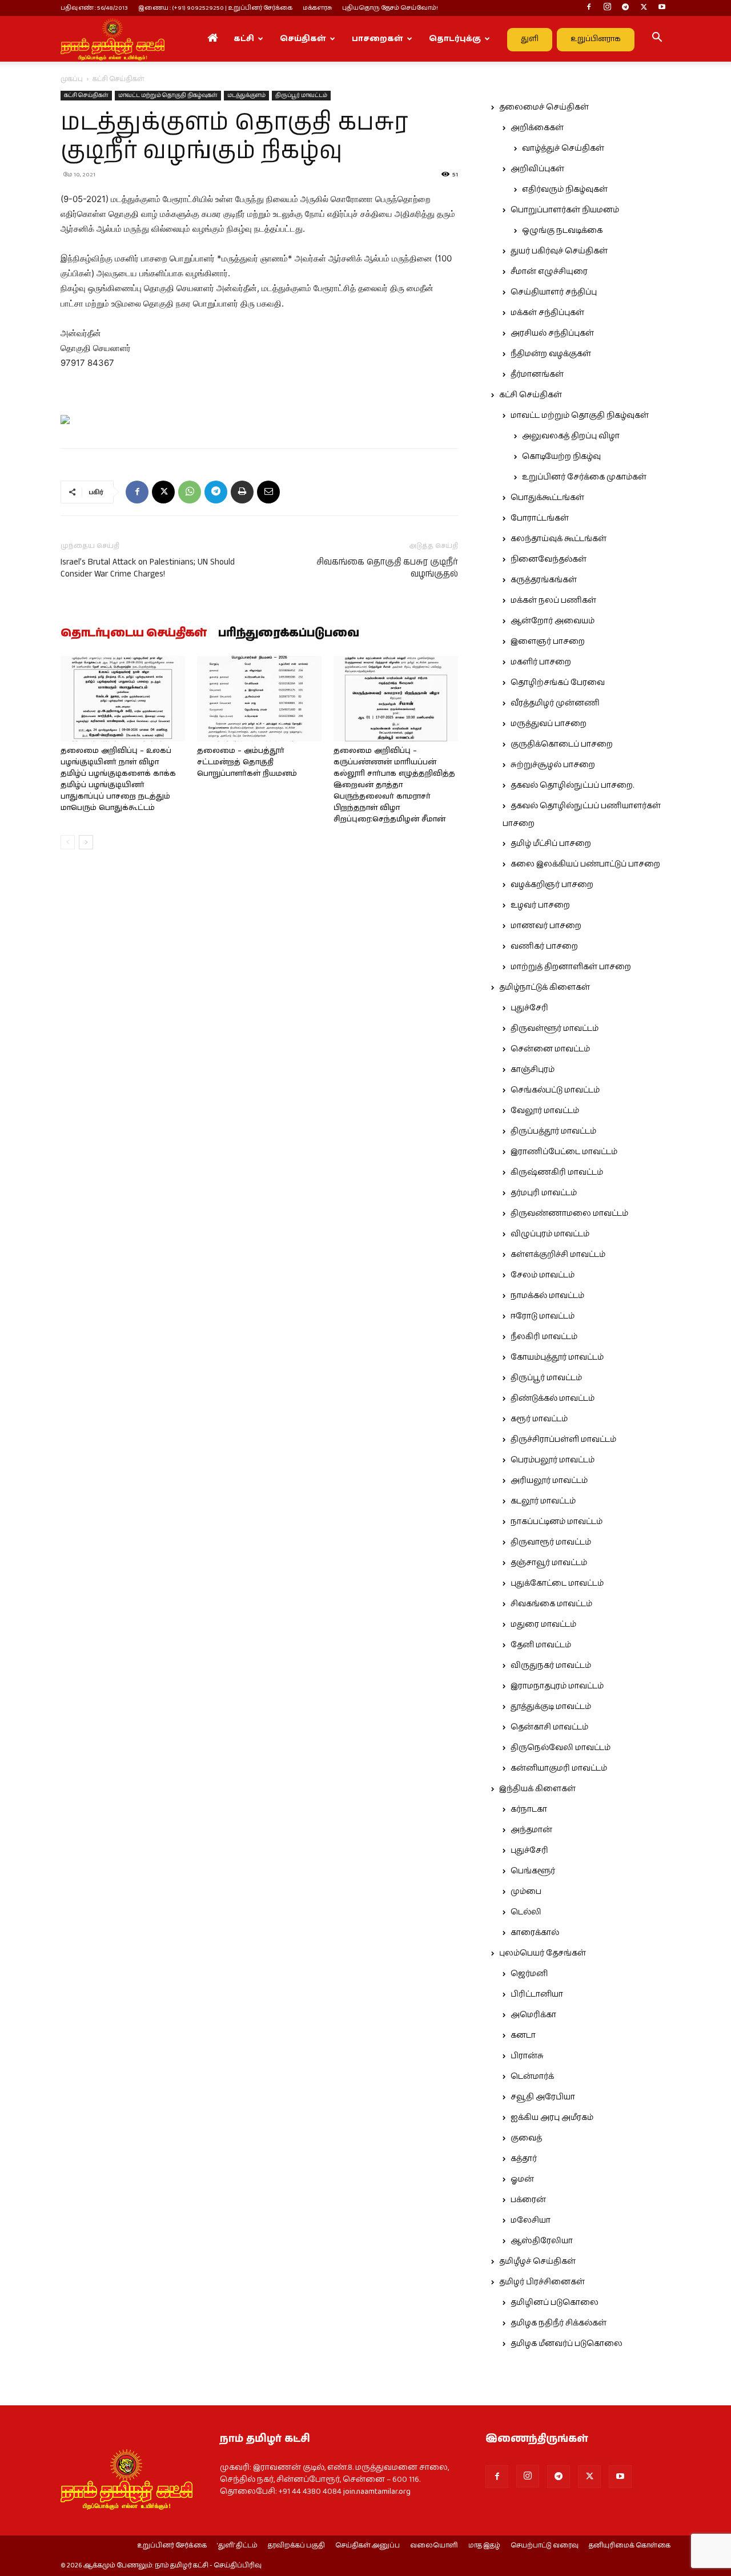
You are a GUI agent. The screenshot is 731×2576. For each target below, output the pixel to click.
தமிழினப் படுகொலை (555, 2303)
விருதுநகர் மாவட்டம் (551, 1666)
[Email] (268, 492)
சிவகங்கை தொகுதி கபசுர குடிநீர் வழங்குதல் (387, 568)
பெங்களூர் (533, 1871)
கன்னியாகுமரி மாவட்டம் (559, 1768)
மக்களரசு (317, 8)
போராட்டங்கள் (540, 518)
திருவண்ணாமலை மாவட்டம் (569, 1214)
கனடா (523, 2035)
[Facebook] (589, 8)
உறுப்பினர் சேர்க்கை (172, 2546)
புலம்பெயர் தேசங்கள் (543, 1953)
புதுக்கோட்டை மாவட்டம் (557, 1583)
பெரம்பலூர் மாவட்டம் (553, 1460)
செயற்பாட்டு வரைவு (545, 2546)
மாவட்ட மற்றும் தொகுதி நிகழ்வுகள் (168, 95)
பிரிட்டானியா (537, 1994)
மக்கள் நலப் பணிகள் (553, 600)
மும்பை (526, 1892)
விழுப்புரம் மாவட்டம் (550, 1234)
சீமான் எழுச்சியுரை (549, 272)
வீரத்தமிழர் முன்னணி (555, 703)
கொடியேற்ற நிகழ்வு (561, 457)
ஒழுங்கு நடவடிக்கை (562, 231)
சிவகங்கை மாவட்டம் (551, 1604)
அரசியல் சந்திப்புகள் (552, 333)
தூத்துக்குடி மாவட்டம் (551, 1707)
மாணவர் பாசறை (546, 926)
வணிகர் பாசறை (544, 946)
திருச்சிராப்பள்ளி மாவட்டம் (563, 1440)
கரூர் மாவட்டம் (539, 1419)
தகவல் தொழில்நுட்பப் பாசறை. (572, 785)
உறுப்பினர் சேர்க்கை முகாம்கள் (584, 477)
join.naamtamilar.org (377, 2492)
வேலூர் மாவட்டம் (545, 1111)
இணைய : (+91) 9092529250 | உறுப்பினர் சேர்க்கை (215, 8)
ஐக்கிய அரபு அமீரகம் (552, 2118)
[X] (644, 8)
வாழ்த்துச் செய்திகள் (563, 148)
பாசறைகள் (377, 39)
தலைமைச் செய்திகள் (544, 107)
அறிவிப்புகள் (537, 169)
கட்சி (244, 39)
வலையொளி (434, 2546)
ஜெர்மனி (529, 1974)
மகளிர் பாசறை (541, 662)
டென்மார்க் (532, 2077)
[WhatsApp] (190, 492)
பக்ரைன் (528, 2200)
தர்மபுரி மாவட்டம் (544, 1193)
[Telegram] (625, 8)
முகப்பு (72, 79)
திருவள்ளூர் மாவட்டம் (555, 1029)
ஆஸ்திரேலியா (542, 2241)
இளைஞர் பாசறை (548, 642)
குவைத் (526, 2138)
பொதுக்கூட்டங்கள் (547, 498)
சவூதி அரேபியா (543, 2097)
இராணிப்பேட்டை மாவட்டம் (564, 1152)
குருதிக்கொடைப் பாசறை (562, 744)
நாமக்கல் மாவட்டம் (547, 1296)
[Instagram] (607, 8)
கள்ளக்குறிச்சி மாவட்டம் (558, 1255)
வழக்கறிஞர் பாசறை (552, 885)
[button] (657, 39)
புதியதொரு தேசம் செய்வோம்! (390, 8)
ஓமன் (522, 2179)
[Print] (242, 492)
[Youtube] (662, 8)
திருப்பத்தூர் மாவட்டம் (553, 1131)
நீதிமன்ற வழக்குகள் (551, 354)
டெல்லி (526, 1912)
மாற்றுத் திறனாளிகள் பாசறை (571, 967)
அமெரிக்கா (533, 2015)
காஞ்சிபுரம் (533, 1070)
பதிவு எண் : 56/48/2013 (94, 8)
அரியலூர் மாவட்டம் (549, 1481)
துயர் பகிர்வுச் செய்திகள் (559, 251)
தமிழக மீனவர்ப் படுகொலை (567, 2344)
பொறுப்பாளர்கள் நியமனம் (565, 210)
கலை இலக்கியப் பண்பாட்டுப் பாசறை (585, 864)
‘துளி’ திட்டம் (237, 2546)
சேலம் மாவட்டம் (543, 1275)
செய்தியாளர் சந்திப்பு (554, 292)
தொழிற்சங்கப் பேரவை (558, 683)
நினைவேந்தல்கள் (549, 559)
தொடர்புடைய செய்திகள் (134, 634)
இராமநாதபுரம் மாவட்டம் (557, 1686)
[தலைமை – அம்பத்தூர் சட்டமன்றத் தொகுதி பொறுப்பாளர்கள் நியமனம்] (259, 699)
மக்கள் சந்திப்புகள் (547, 313)
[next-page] (86, 842)
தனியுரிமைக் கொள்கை (630, 2546)
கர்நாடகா (529, 1809)
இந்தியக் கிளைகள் (537, 1789)
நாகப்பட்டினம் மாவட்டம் (557, 1522)
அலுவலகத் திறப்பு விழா (571, 436)
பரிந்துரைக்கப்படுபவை (289, 634)
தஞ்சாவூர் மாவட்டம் (549, 1563)
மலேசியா (531, 2220)
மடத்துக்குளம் (246, 95)
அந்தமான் (531, 1830)
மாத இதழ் (484, 2546)
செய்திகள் (303, 39)
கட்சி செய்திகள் (86, 95)
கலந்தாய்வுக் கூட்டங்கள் (559, 539)
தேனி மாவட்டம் (541, 1645)
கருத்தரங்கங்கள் (544, 580)
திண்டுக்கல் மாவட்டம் (553, 1398)
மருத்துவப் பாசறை (549, 724)
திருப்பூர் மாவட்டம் (301, 95)
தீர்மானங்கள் (537, 374)
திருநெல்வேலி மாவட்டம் (561, 1748)
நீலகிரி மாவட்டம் (544, 1337)
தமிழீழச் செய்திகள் (537, 2261)
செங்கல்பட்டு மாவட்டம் (555, 1090)
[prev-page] (68, 842)
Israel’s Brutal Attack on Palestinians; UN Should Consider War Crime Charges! (148, 568)
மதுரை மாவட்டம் (543, 1624)
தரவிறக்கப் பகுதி (296, 2546)
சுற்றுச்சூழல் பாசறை (553, 765)
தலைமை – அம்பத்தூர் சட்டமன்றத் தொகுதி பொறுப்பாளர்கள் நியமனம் (247, 762)
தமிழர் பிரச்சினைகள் (542, 2282)
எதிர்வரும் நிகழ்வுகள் (565, 190)
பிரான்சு (527, 2056)
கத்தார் (524, 2159)
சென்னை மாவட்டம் (550, 1049)
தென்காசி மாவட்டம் (549, 1727)
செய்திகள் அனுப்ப (367, 2546)
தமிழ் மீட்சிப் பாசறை (551, 844)
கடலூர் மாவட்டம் (543, 1501)
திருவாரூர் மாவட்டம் (551, 1542)
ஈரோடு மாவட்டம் (543, 1316)
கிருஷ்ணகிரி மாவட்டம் (557, 1172)
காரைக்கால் (535, 1933)
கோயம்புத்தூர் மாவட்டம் (557, 1357)
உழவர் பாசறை (540, 905)
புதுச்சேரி (529, 1008)
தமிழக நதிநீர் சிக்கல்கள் (559, 2323)
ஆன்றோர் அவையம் (553, 621)
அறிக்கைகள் (537, 128)
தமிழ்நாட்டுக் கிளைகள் (545, 987)
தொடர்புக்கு (455, 39)
